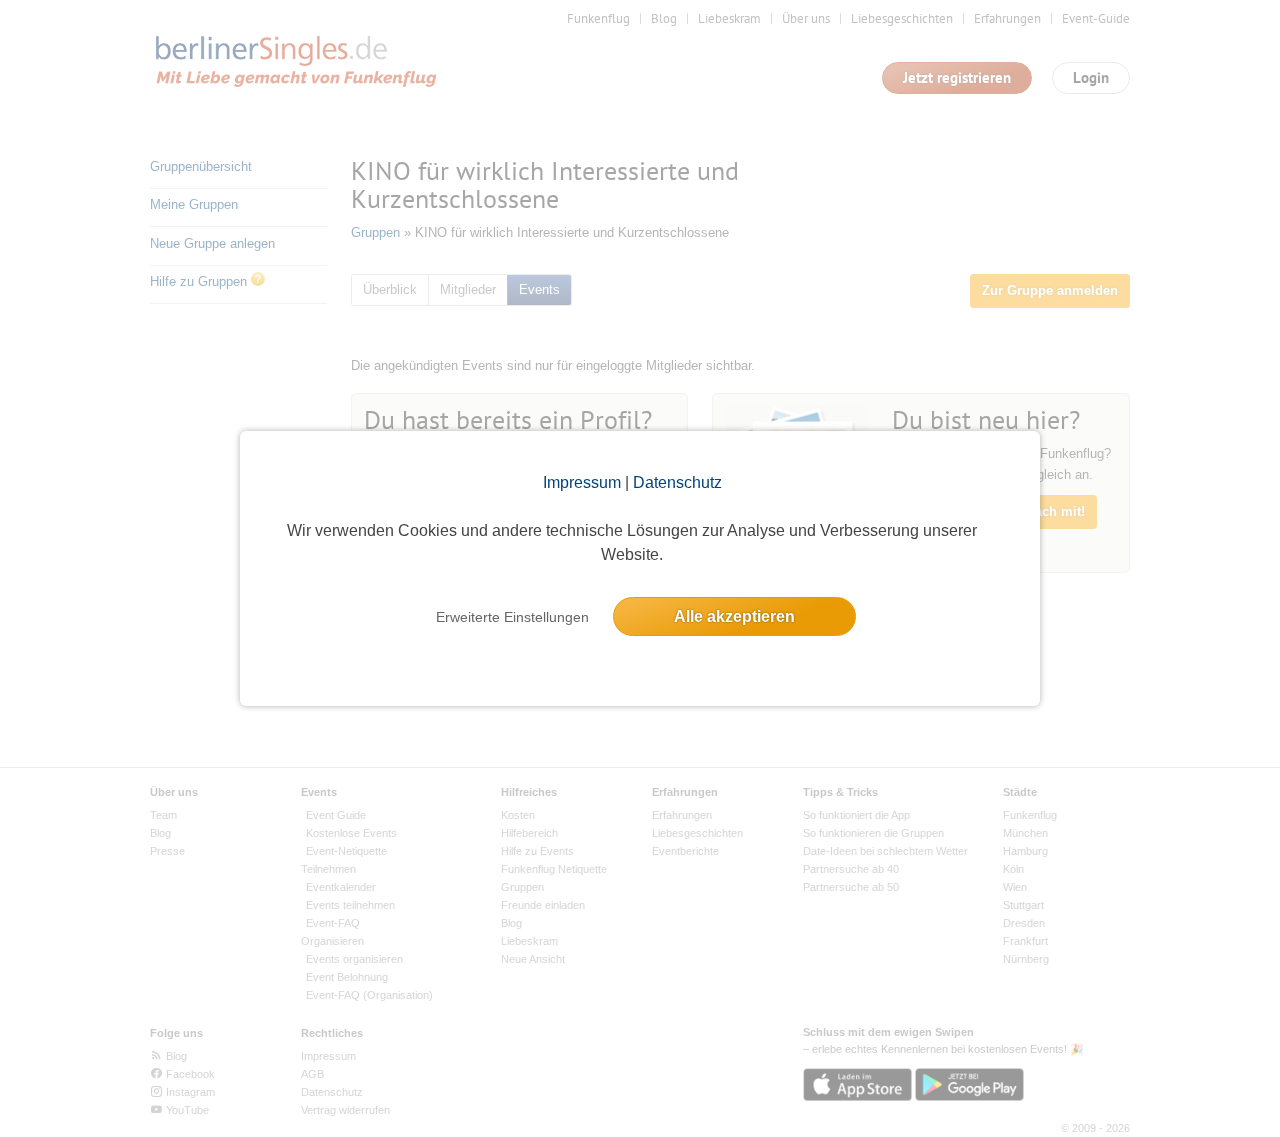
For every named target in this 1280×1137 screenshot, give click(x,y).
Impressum (582, 482)
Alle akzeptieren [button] (734, 616)
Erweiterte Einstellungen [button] (512, 617)
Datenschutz (677, 482)
